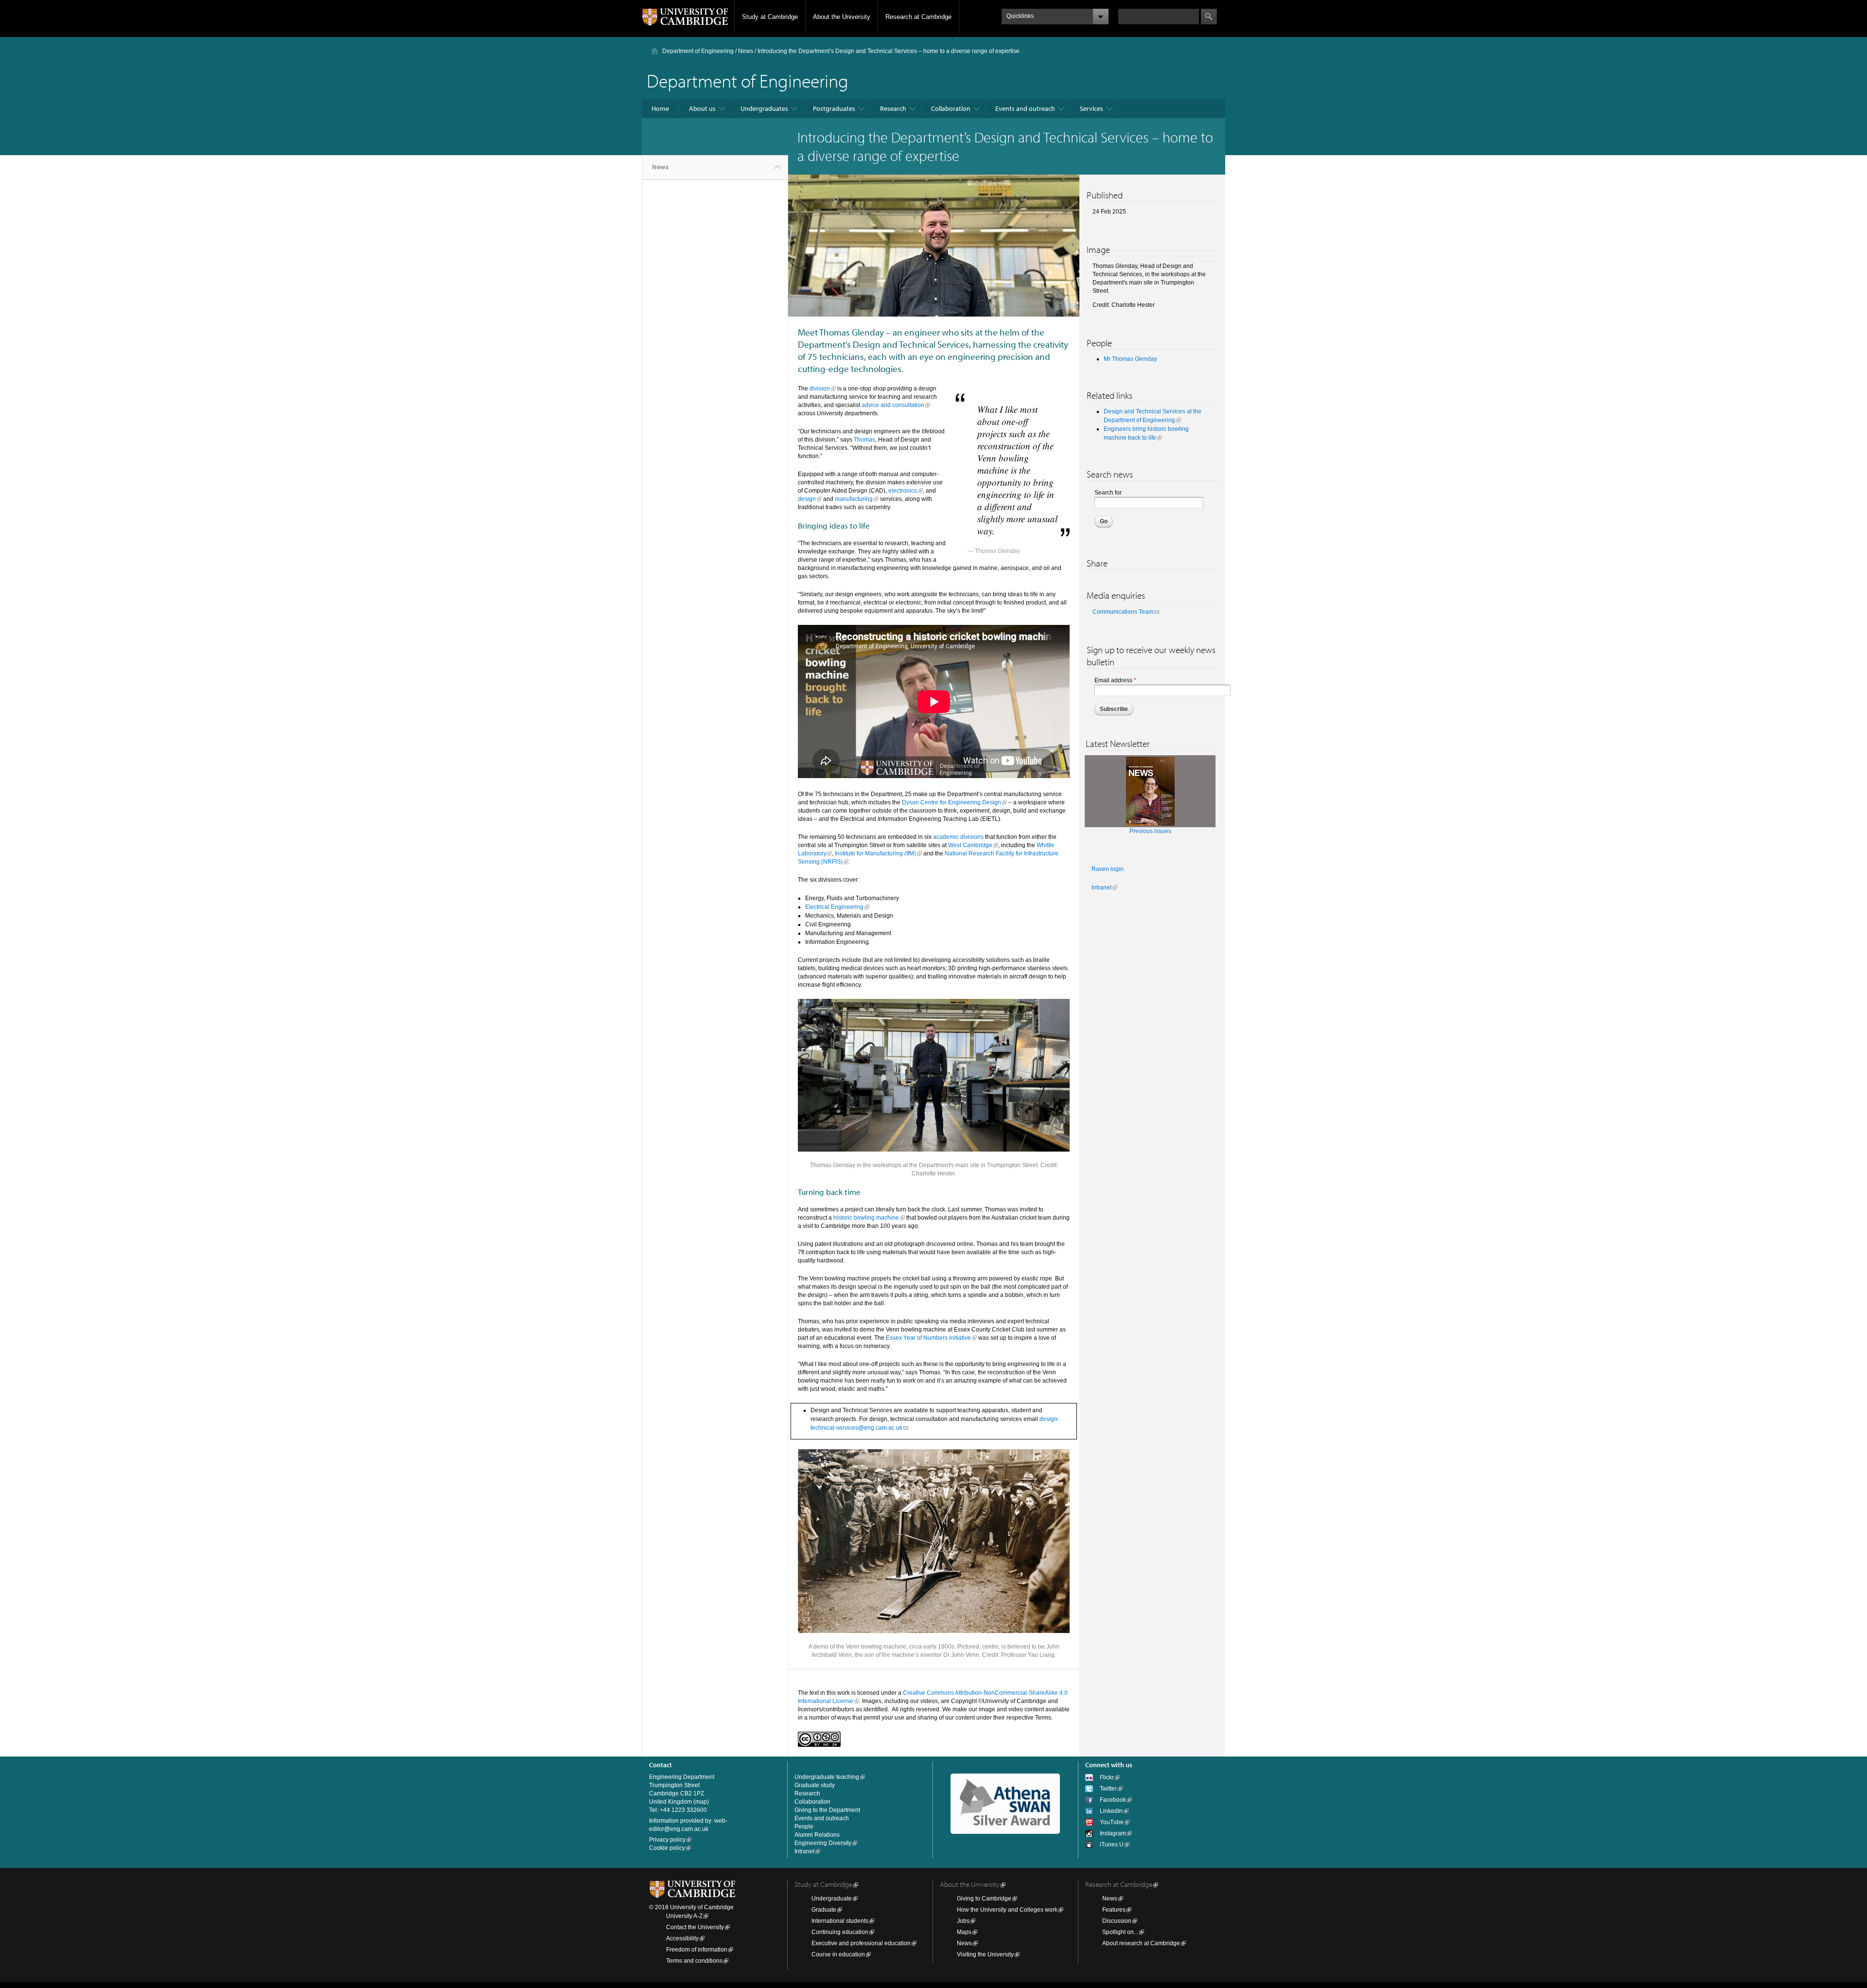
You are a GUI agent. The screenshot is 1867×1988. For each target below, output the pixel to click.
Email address (1115, 680)
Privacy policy (667, 1840)
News (746, 51)
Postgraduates (834, 108)
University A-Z (684, 1916)
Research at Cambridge (918, 17)
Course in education (838, 1954)
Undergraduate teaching (827, 1777)
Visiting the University (985, 1954)
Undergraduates (764, 108)
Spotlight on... (1120, 1932)
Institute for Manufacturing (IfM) (875, 853)
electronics (903, 491)
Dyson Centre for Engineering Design (951, 802)
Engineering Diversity (823, 1843)
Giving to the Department (827, 1810)
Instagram (1113, 1833)
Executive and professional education (861, 1943)
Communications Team (1123, 612)
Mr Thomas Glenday (1130, 359)
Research (893, 108)
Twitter (1108, 1789)
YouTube (1112, 1822)
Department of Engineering (698, 51)
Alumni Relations (817, 1835)
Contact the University (695, 1927)
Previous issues (1150, 831)
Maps (964, 1932)
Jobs (963, 1921)
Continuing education (840, 1932)
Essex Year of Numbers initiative (928, 1338)
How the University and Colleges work (1007, 1910)
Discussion (1117, 1921)
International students (840, 1921)
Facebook (1113, 1800)
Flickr (1107, 1777)
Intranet (1101, 887)
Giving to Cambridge (984, 1899)
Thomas (864, 440)
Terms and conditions (694, 1961)
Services (1092, 108)
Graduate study (815, 1785)
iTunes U (1112, 1845)
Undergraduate (832, 1899)
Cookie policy (667, 1848)
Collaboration (951, 108)
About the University (842, 17)
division (820, 389)
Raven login (1108, 869)
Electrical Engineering (834, 907)
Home (660, 108)
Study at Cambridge (770, 17)
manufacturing (854, 499)
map (701, 1802)
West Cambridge (970, 845)
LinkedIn (1111, 1811)
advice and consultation (893, 405)
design (807, 499)
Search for (1108, 493)
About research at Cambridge (1141, 1943)
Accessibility (682, 1938)
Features (1114, 1910)
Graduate (824, 1910)
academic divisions (958, 837)
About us (702, 108)
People (804, 1827)
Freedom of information (697, 1950)
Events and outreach (1025, 108)
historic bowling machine (866, 1218)
